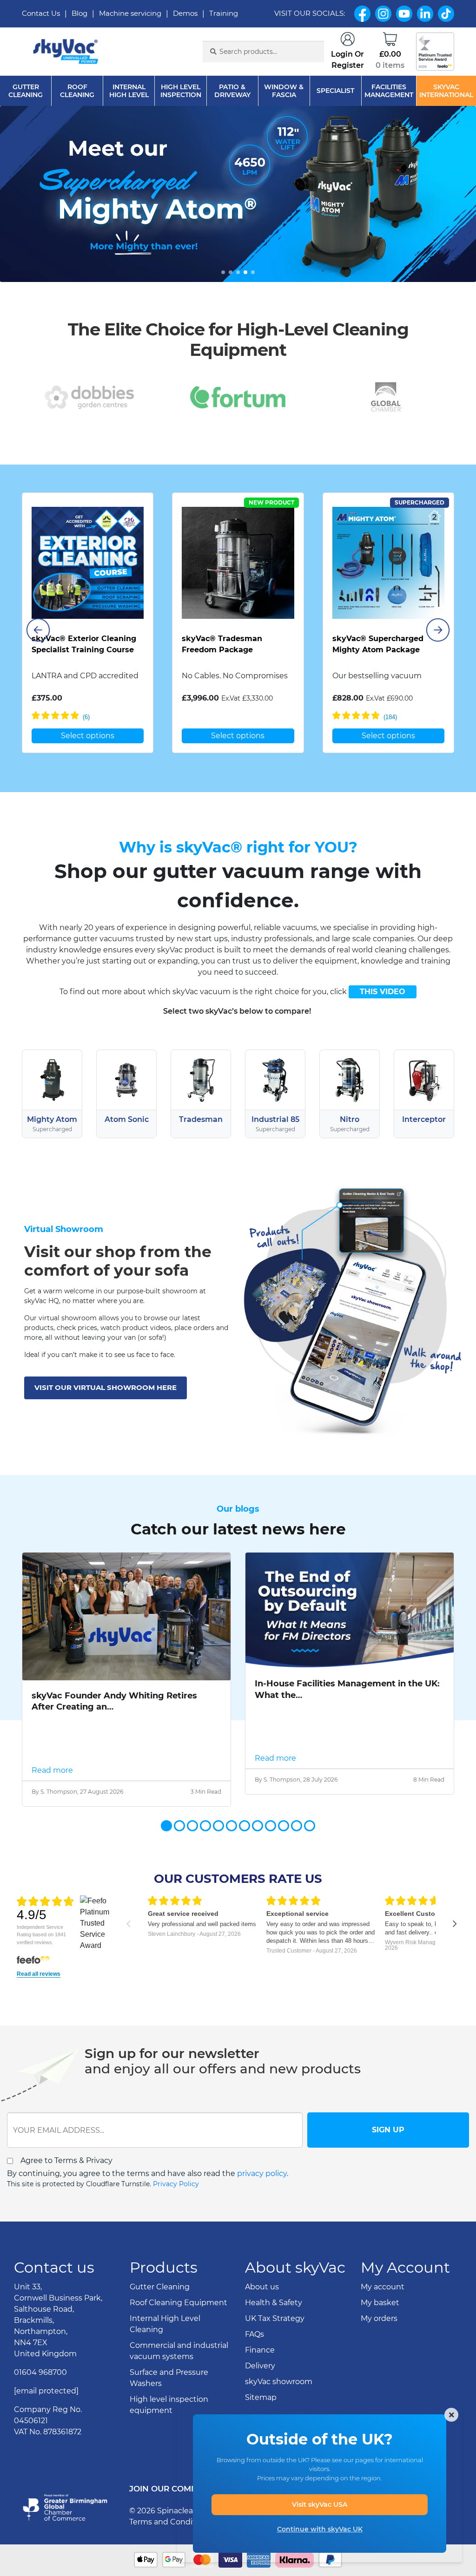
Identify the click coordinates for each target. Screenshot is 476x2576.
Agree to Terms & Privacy (66, 2160)
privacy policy (262, 2173)
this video (383, 992)
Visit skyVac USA (320, 2504)
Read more (52, 1770)
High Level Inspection (181, 91)
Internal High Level (129, 91)
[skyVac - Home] (66, 52)
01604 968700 (40, 2405)
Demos (185, 13)
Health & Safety (274, 2336)
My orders (379, 2351)
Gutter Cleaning (26, 91)
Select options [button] (88, 736)
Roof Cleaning (77, 91)
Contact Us (41, 13)
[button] (223, 272)
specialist (335, 91)
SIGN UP (388, 2130)
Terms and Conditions (170, 2555)
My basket (380, 2336)
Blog (79, 13)
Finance (260, 2383)
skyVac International (446, 91)
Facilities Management (389, 91)
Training (224, 13)
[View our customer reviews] (435, 52)
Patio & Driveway (232, 91)
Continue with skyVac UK (320, 2529)
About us (262, 2320)
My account (383, 2320)
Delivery (260, 2399)
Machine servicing (130, 13)
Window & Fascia (284, 91)
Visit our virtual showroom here (106, 1387)
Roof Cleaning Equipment (178, 2336)
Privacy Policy (176, 2184)
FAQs (255, 2367)
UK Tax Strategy (275, 2351)
